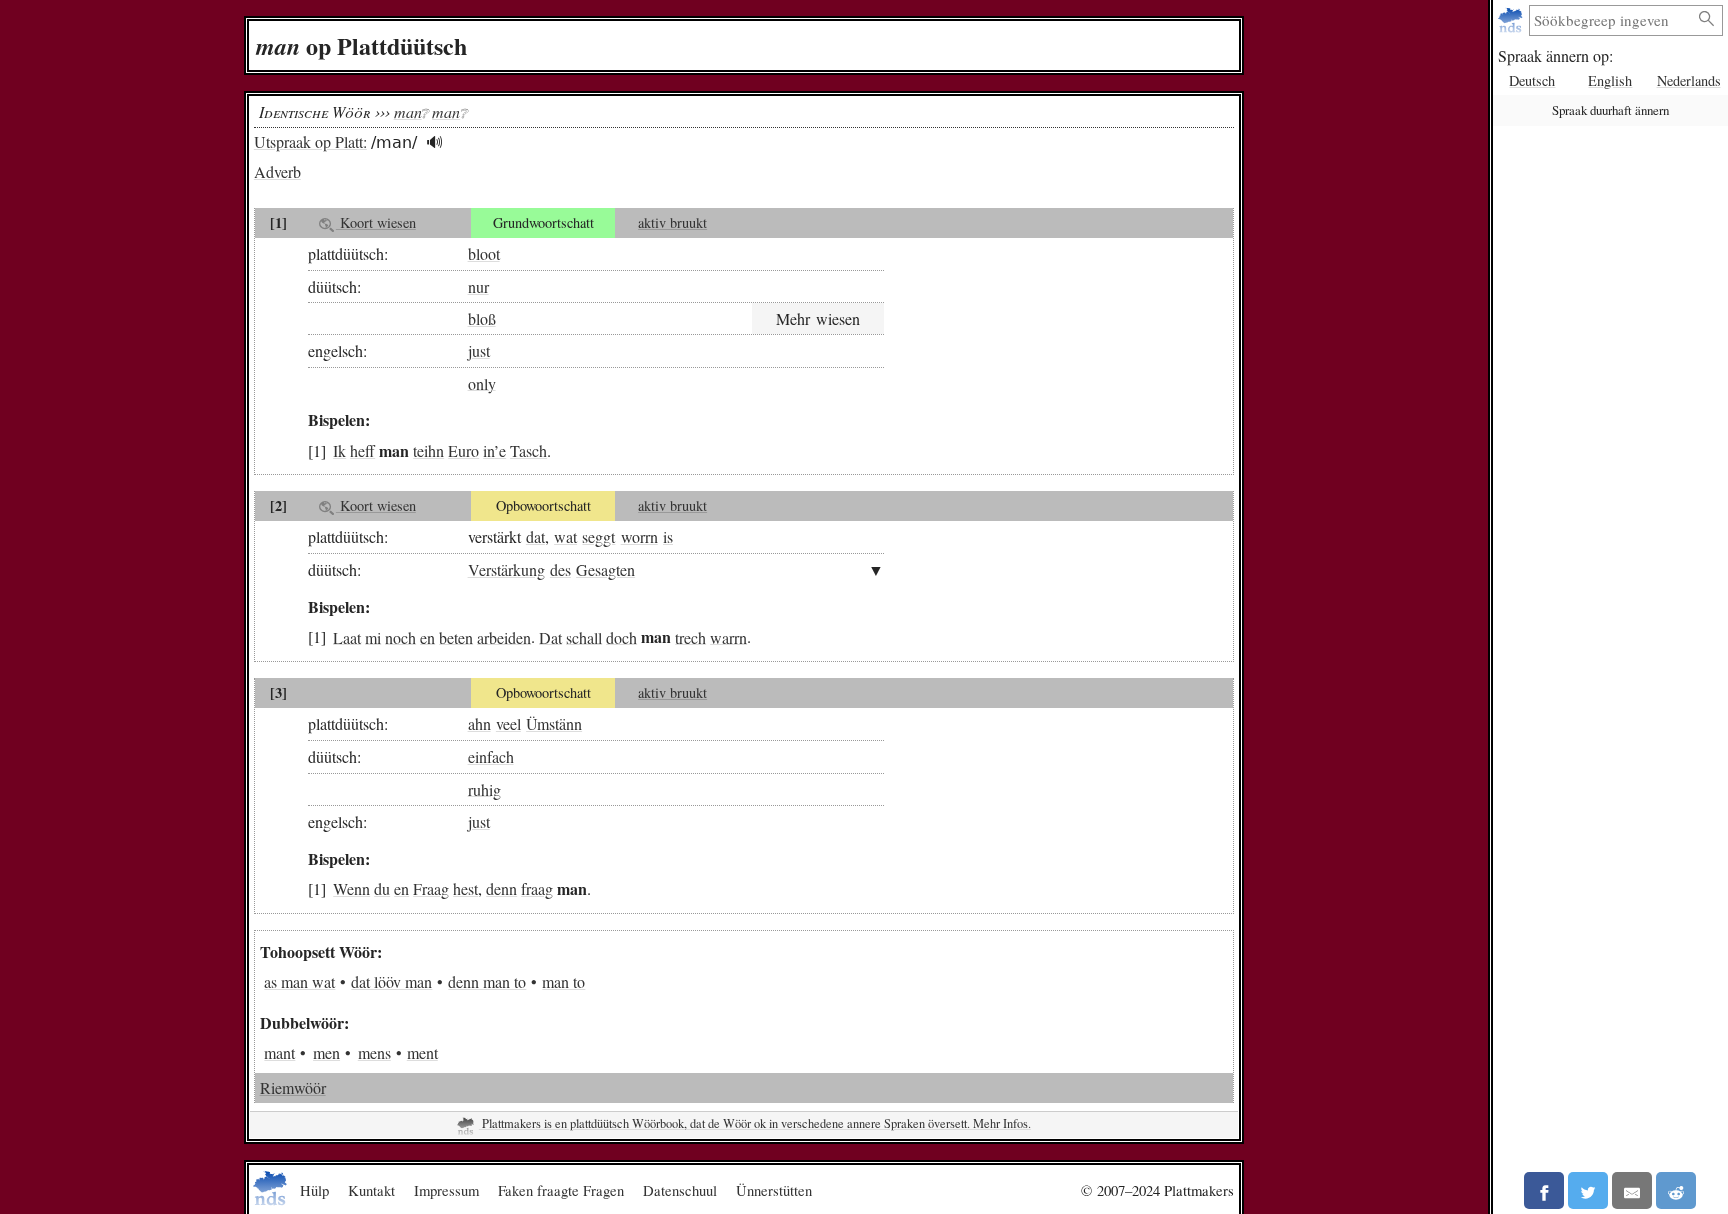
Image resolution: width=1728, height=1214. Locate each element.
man (408, 111)
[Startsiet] (1512, 20)
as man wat (299, 981)
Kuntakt (371, 1190)
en (427, 636)
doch (621, 636)
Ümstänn (554, 723)
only (482, 382)
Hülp (314, 1190)
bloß (482, 318)
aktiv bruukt (672, 222)
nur (478, 286)
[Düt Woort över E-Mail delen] (1632, 1190)
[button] (434, 142)
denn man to (487, 981)
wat (565, 536)
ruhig (484, 788)
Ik (339, 450)
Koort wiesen (376, 222)
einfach (491, 756)
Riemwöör (293, 1087)
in (488, 450)
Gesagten (605, 569)
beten (456, 636)
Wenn (351, 888)
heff (362, 450)
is (668, 536)
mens (374, 1052)
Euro (463, 450)
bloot (484, 253)
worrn (639, 536)
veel (508, 723)
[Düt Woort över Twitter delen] (1588, 1190)
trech (690, 636)
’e (500, 450)
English (1610, 80)
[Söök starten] (1707, 19)
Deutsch (1532, 80)
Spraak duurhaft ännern (1610, 110)
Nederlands (1689, 80)
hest (465, 888)
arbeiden (504, 636)
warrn (728, 636)
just (479, 350)
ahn (479, 723)
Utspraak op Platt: (310, 141)
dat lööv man (391, 981)
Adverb (277, 171)
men (326, 1052)
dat (535, 536)
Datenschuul (680, 1190)
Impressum (446, 1190)
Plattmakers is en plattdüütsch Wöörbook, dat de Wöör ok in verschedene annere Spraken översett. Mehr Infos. (755, 1123)
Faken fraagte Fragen (561, 1190)
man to (563, 981)
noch (400, 636)
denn (501, 888)
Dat (550, 636)
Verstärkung (506, 569)
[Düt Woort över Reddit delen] (1676, 1190)
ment (422, 1052)
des (560, 569)
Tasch (528, 450)
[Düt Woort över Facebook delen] (1544, 1190)
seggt (598, 536)
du (382, 888)
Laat (347, 636)
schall (584, 636)
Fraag (431, 888)
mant (279, 1052)
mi (373, 636)
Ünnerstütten (774, 1190)
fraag (537, 888)
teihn (428, 450)
